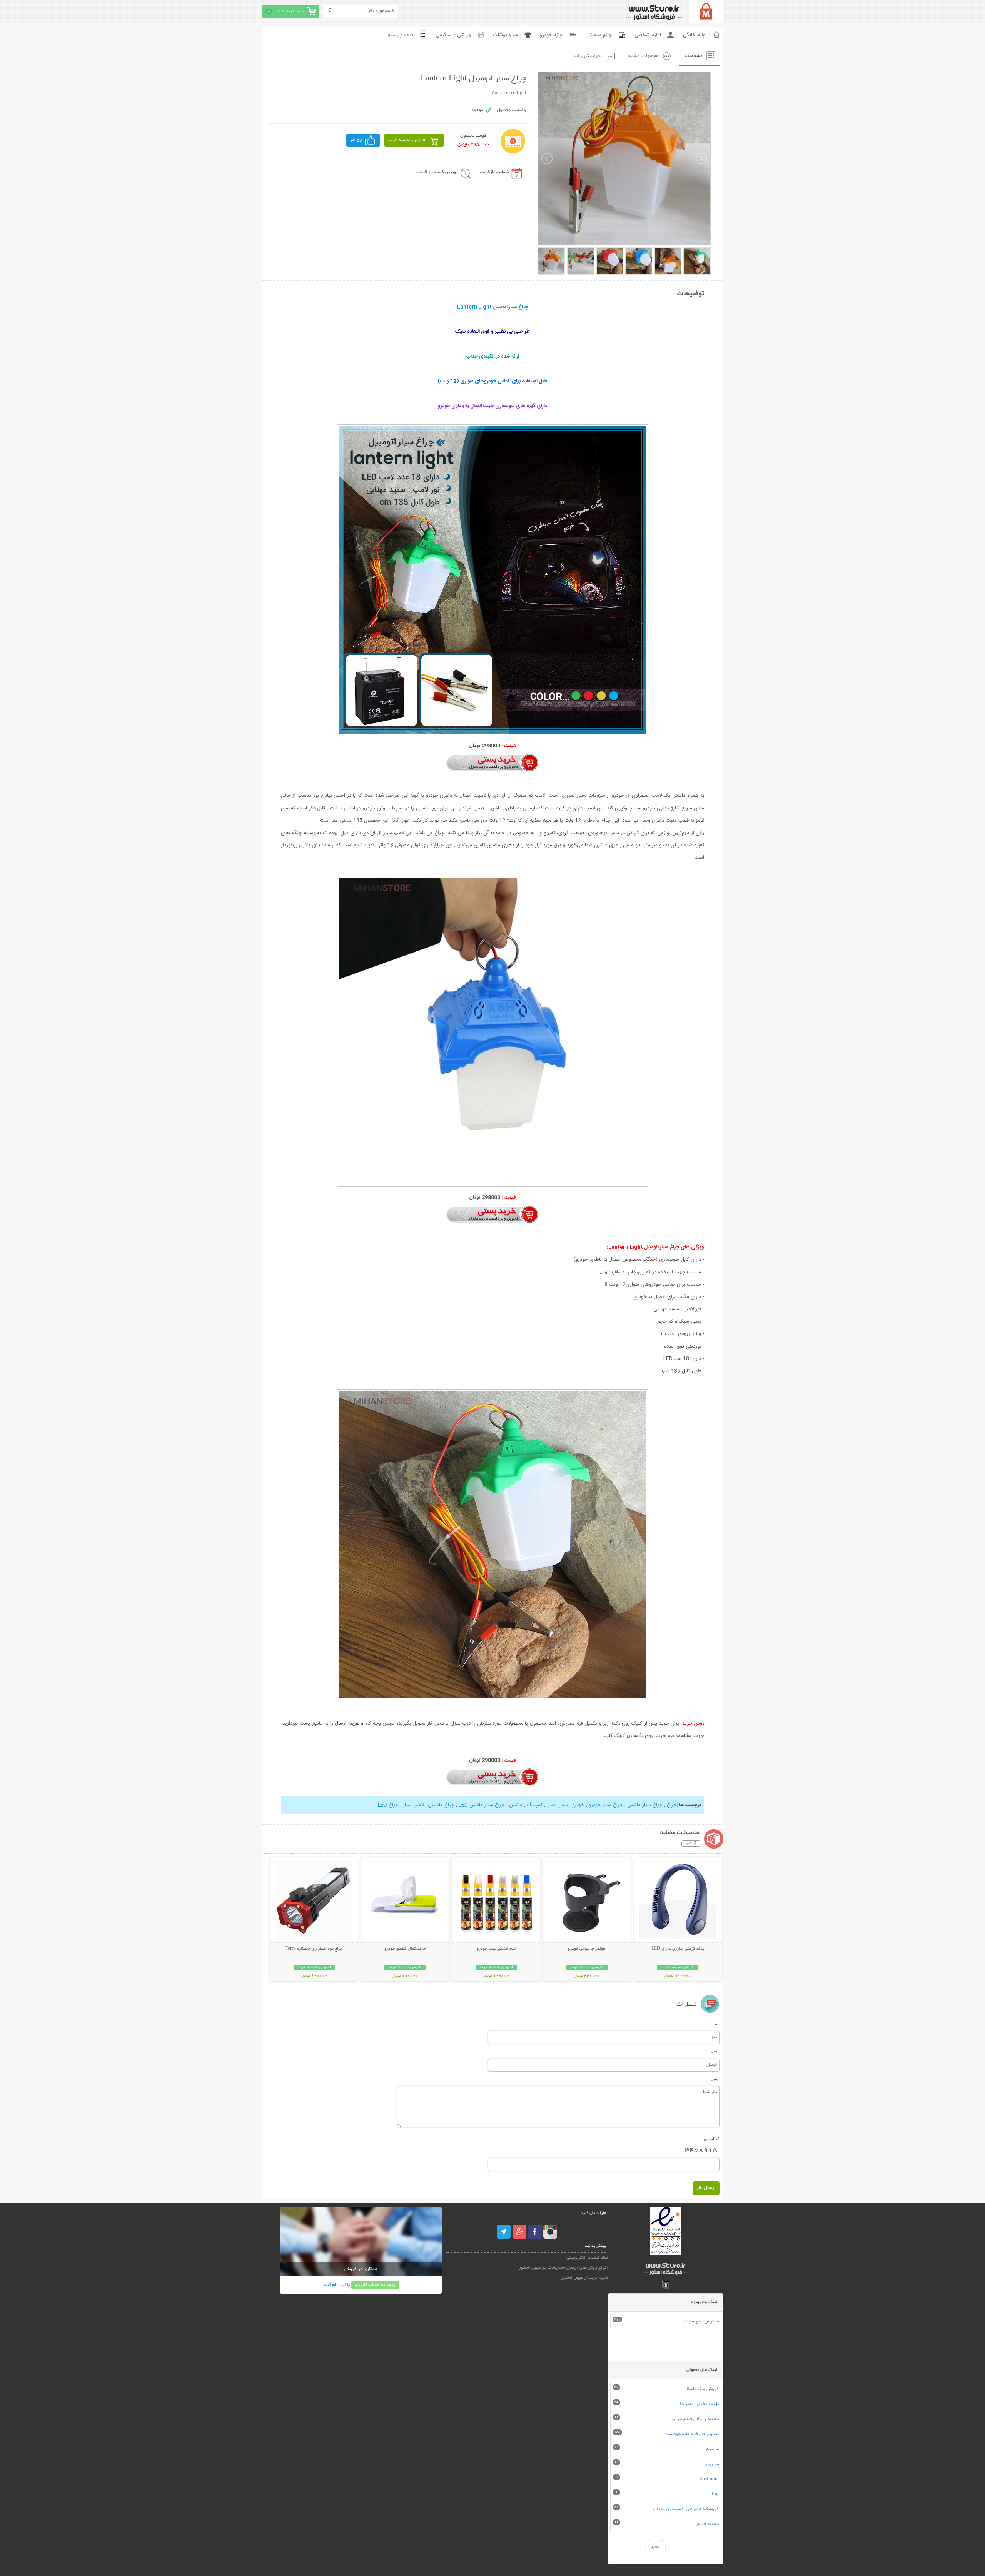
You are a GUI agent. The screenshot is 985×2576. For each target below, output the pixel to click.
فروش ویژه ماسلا (703, 2389)
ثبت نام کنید (334, 2285)
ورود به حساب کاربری (375, 2285)
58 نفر (356, 140)
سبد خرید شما (290, 11)
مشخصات (694, 56)
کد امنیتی (712, 2139)
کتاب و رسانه (401, 35)
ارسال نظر (706, 2188)
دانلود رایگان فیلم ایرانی (695, 2419)
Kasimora (709, 2479)
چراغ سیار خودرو (606, 1805)
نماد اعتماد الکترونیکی (587, 2258)
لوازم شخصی (648, 35)
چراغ (671, 1805)
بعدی (655, 2547)
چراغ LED (387, 1805)
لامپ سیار (413, 1805)
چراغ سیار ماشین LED (482, 1805)
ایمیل (715, 2051)
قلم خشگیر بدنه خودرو (496, 1949)
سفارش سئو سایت (702, 2322)
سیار (551, 1805)
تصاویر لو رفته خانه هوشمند (692, 2434)
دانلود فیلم (708, 2524)
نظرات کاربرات (588, 56)
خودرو (578, 1805)
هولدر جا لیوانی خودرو (587, 1949)
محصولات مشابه (643, 56)
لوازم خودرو (552, 35)
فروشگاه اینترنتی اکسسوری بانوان (686, 2509)
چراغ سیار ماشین (645, 1805)
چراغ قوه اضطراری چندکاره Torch (314, 1949)
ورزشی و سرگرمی (453, 35)
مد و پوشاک (505, 35)
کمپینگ (535, 1805)
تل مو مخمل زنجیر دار (698, 2404)
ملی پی (713, 2464)
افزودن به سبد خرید (407, 140)
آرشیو (691, 1844)
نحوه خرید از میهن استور (584, 2278)
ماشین (515, 1805)
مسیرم (712, 2449)
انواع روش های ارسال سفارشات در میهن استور (563, 2268)
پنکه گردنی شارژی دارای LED (678, 1949)
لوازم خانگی (695, 35)
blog (714, 2494)
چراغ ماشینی (441, 1805)
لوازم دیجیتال (599, 35)
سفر (564, 1805)
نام (717, 2024)
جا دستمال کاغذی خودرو (405, 1949)
